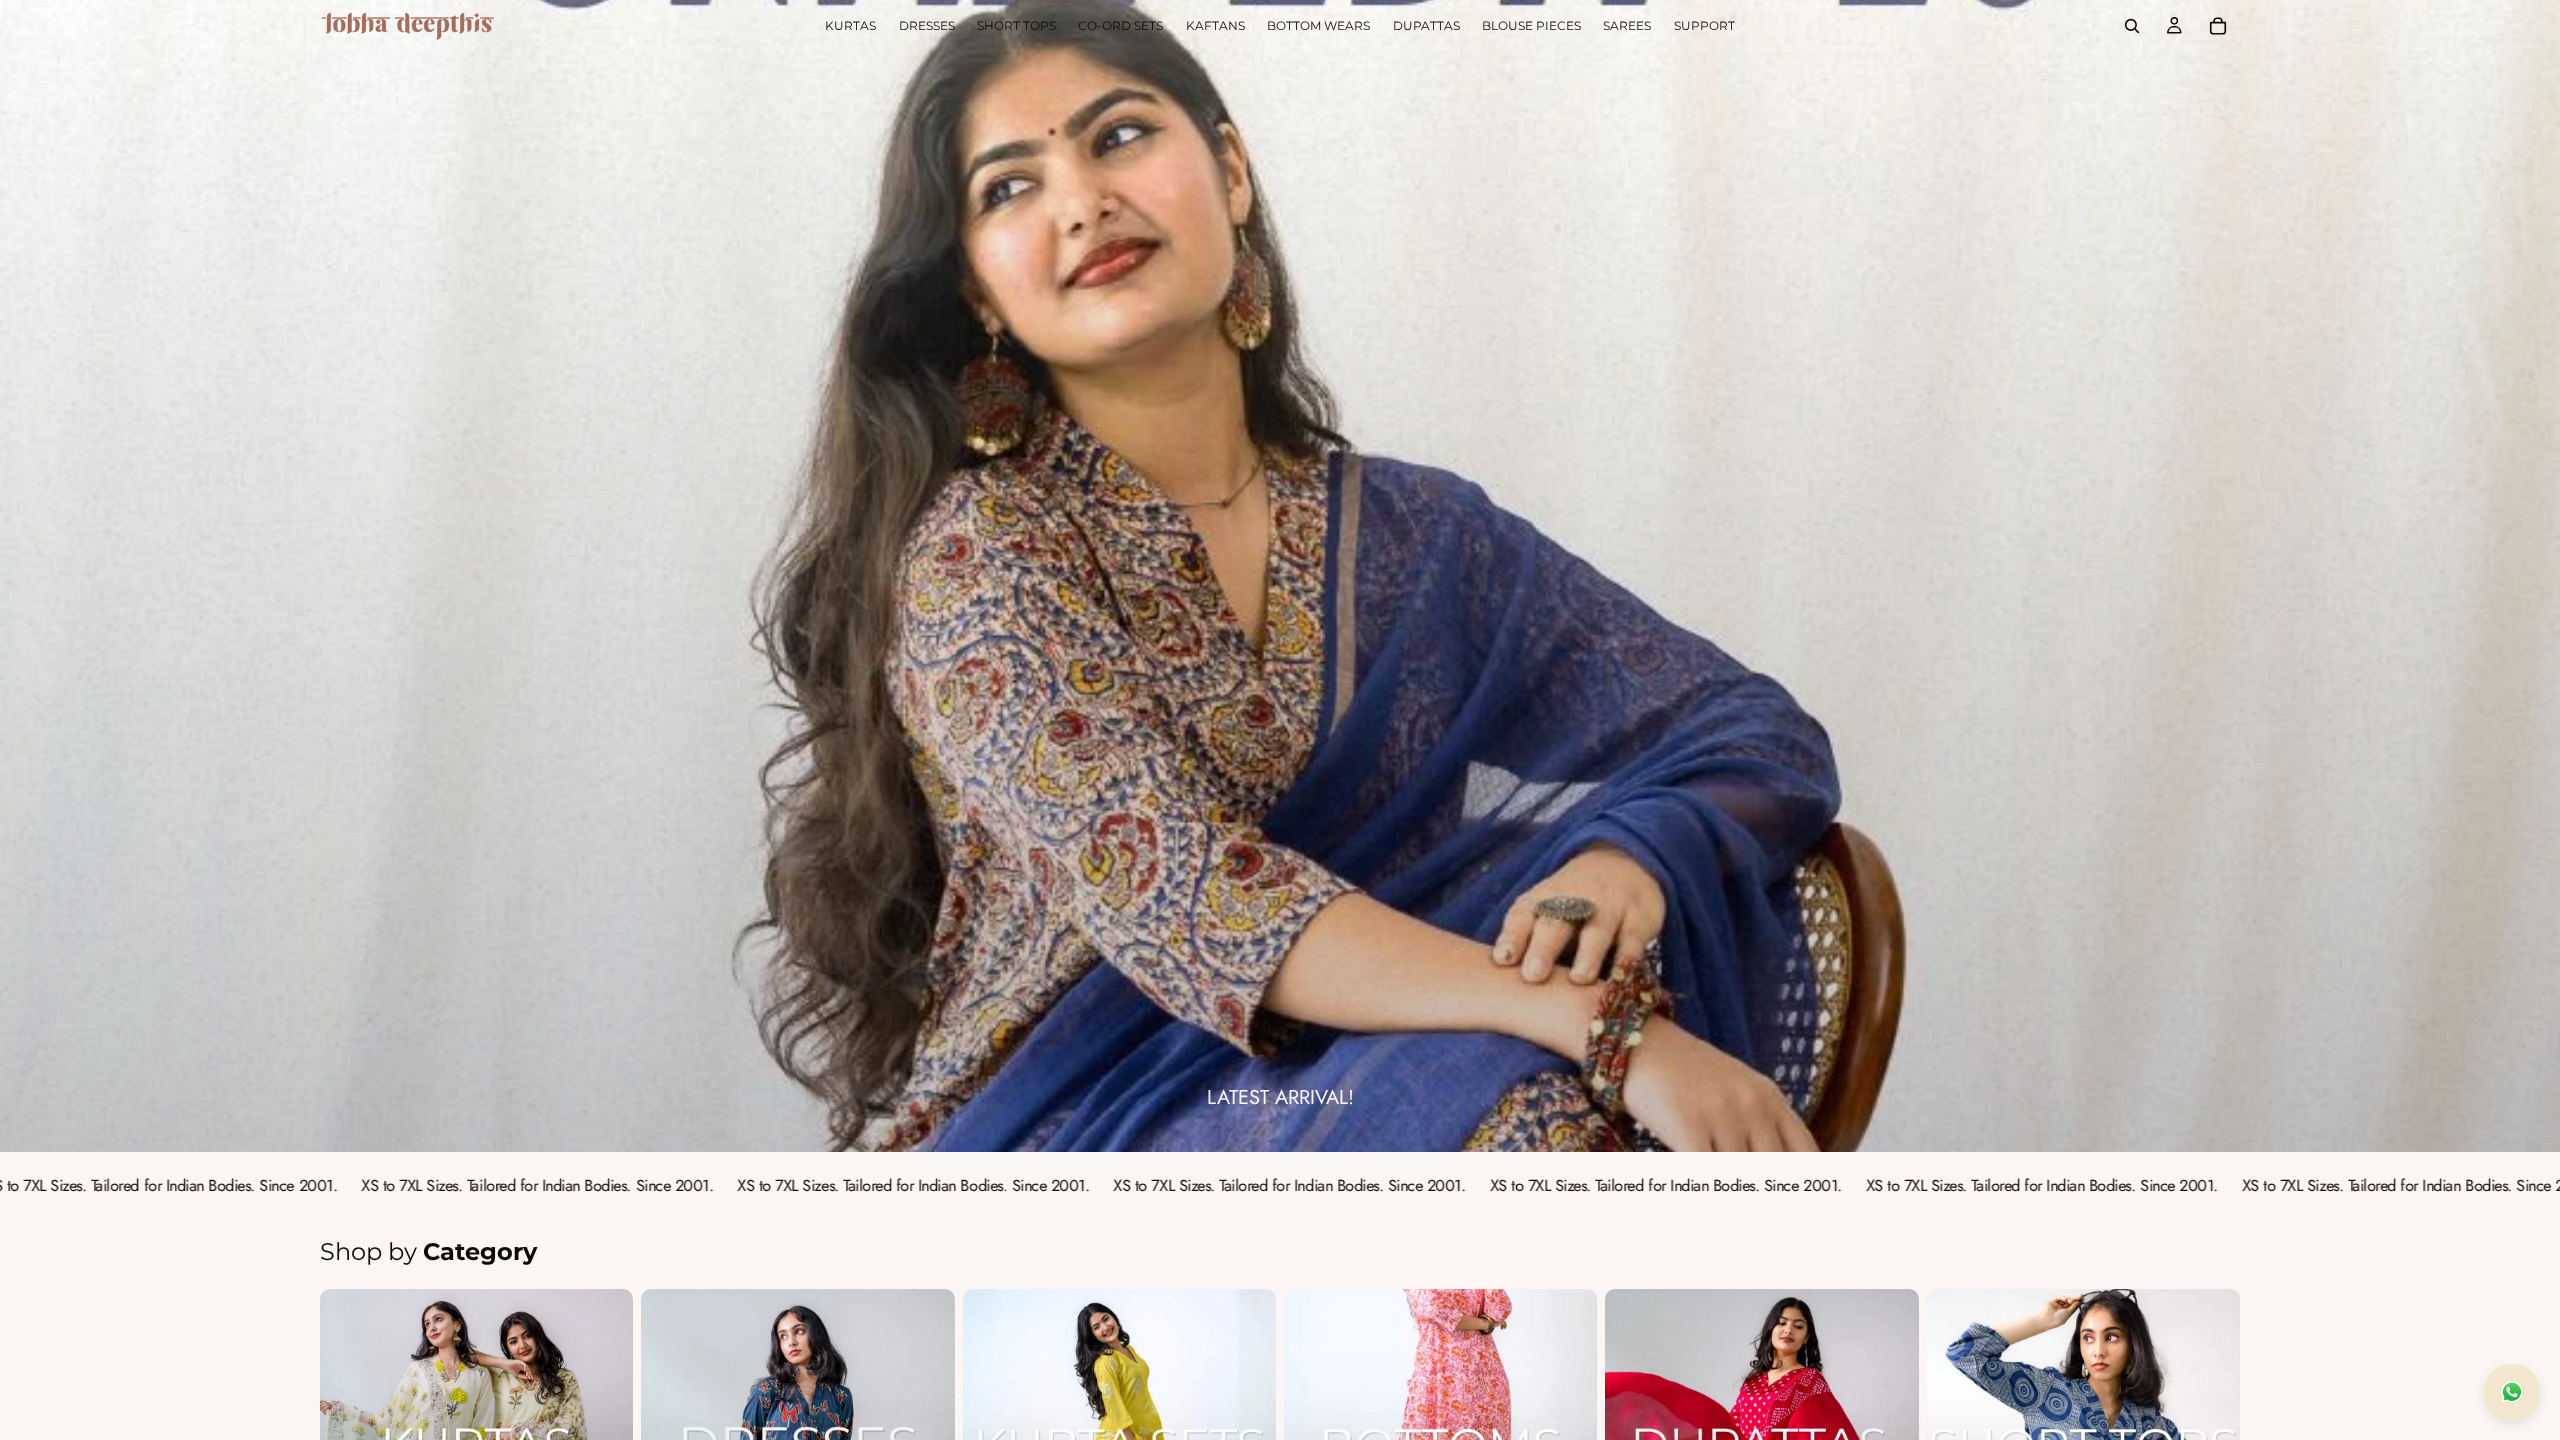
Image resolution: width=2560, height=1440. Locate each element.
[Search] (2132, 26)
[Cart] (2218, 26)
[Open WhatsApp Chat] (2512, 1392)
